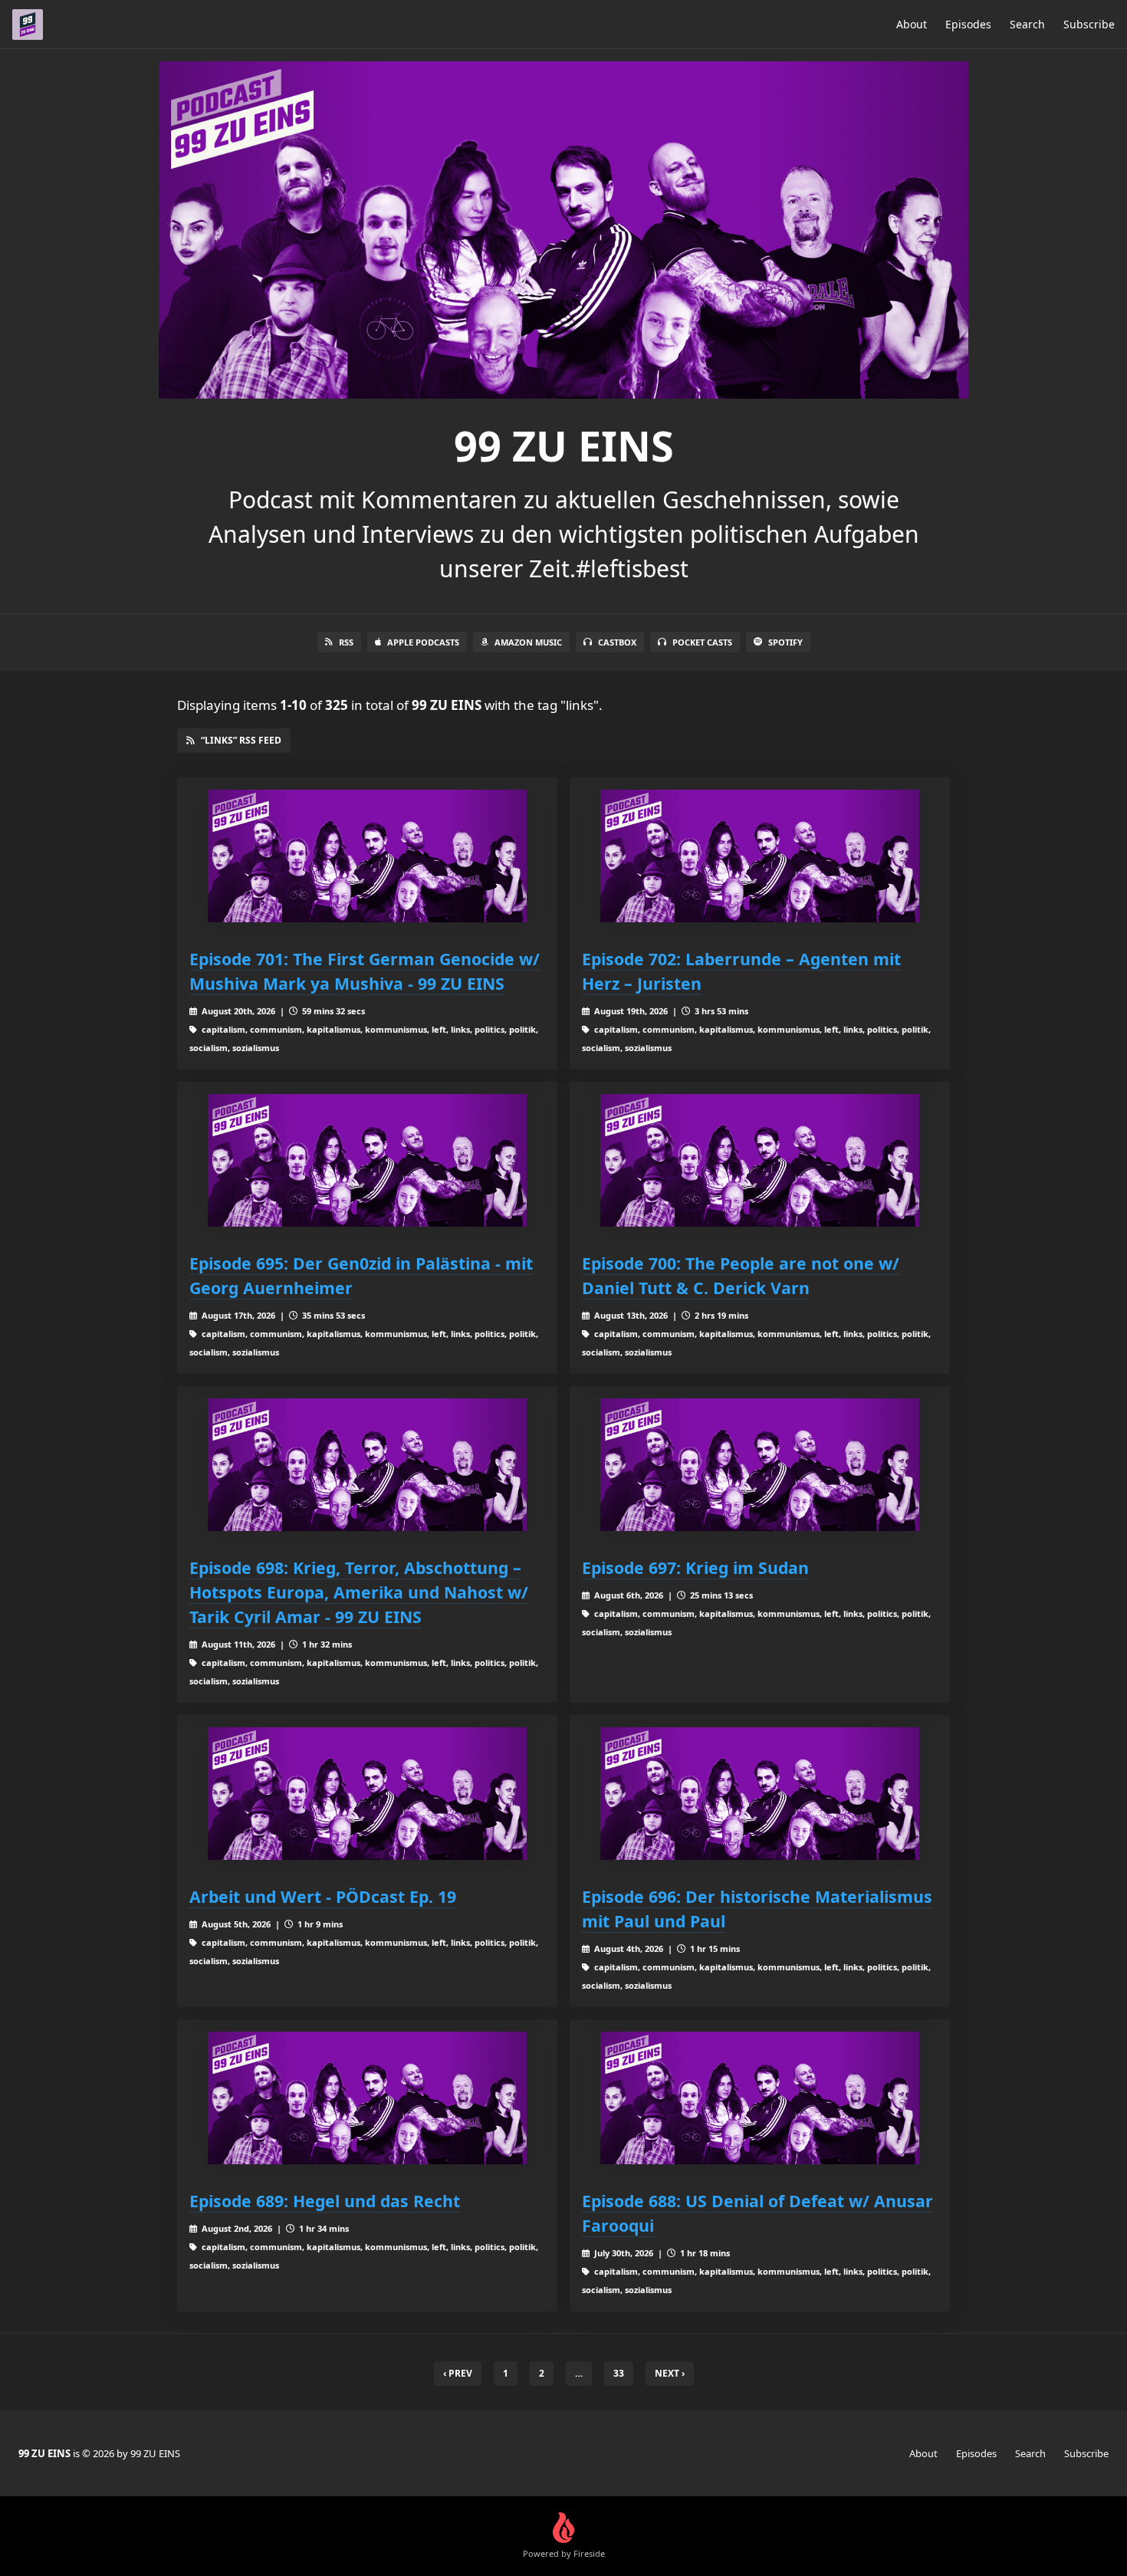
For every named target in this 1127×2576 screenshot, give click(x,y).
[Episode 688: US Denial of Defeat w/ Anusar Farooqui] (760, 2098)
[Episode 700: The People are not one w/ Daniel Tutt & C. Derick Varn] (760, 1160)
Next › (670, 2373)
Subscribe (1089, 24)
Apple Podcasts (423, 642)
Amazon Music (528, 642)
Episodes (968, 24)
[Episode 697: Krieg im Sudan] (760, 1465)
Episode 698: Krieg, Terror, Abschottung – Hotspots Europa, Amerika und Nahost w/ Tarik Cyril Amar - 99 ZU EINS (359, 1592)
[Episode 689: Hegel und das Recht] (367, 2098)
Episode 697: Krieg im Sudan (695, 1567)
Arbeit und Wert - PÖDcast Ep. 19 (323, 1896)
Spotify (785, 642)
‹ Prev (458, 2373)
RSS (346, 642)
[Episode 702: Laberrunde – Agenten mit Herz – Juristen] (760, 856)
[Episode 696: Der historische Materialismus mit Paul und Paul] (760, 1794)
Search (1027, 24)
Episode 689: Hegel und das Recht (325, 2201)
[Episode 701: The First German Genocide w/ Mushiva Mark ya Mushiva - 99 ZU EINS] (367, 856)
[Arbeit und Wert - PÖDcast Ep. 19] (367, 1794)
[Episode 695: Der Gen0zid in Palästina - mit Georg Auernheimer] (367, 1160)
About (912, 24)
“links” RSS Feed (241, 740)
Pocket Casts (702, 642)
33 (619, 2373)
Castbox (617, 642)
